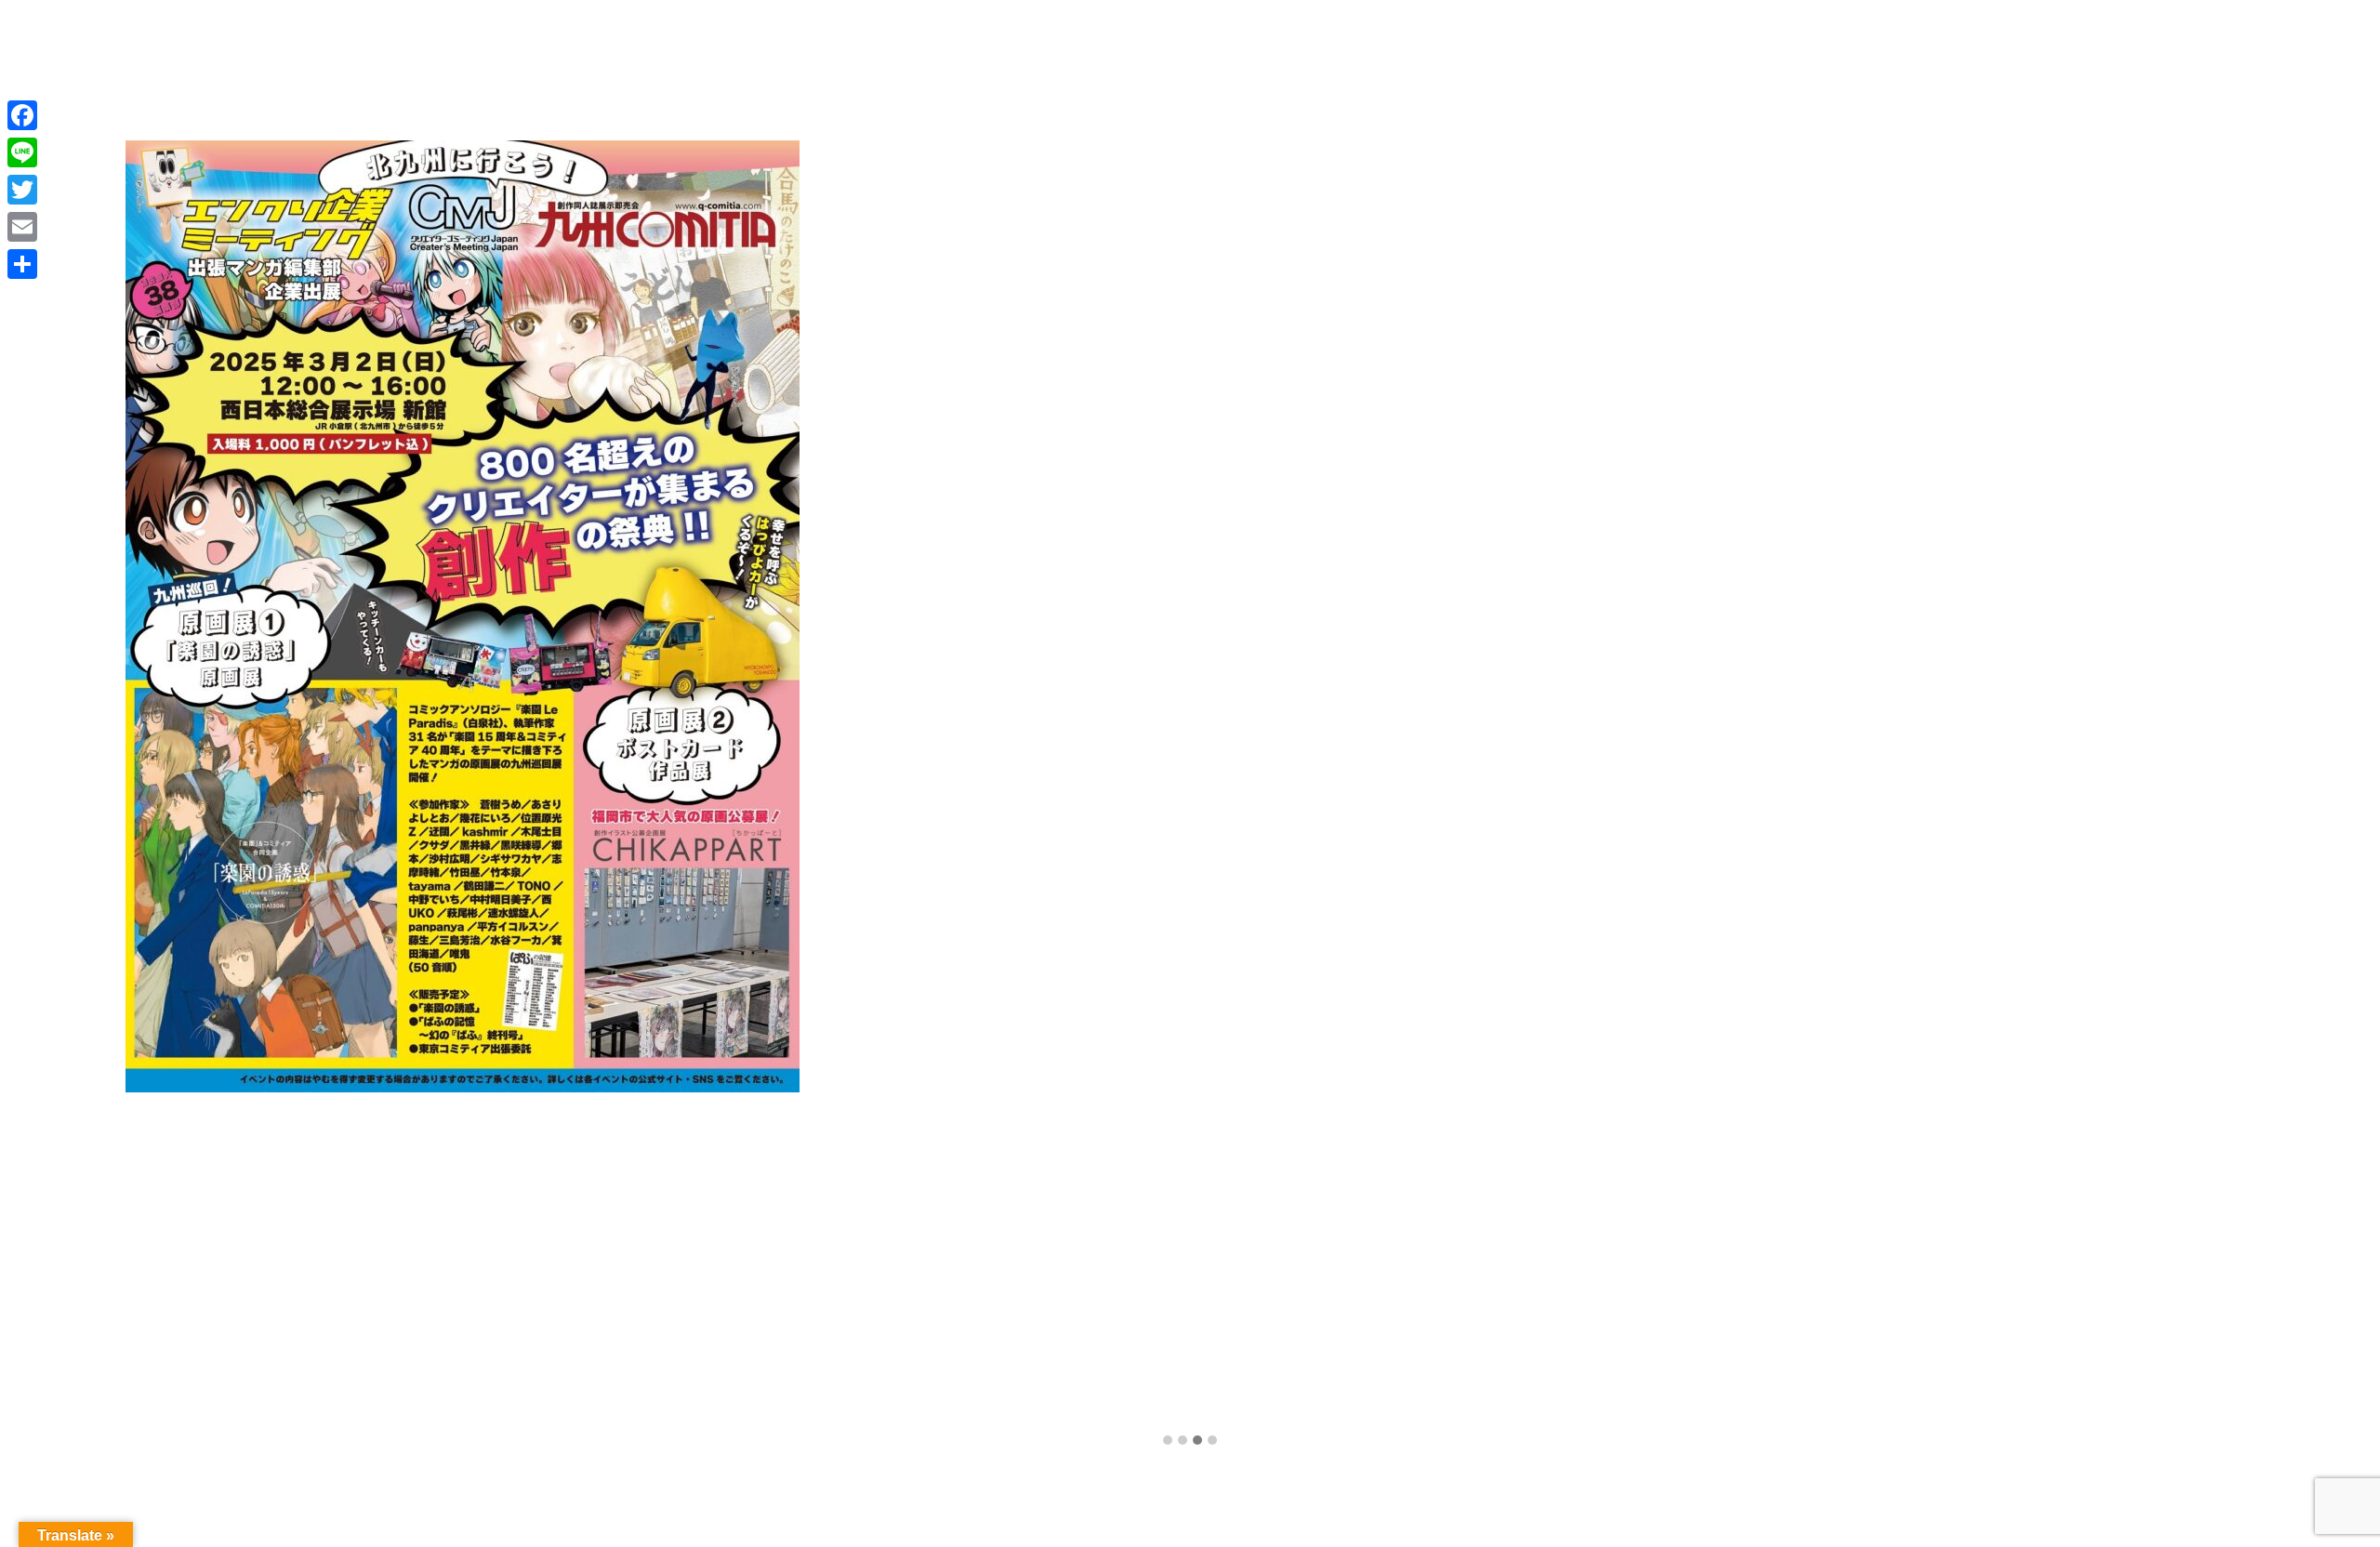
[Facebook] (22, 115)
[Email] (22, 227)
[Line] (22, 152)
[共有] (22, 264)
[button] (1168, 1441)
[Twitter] (22, 190)
